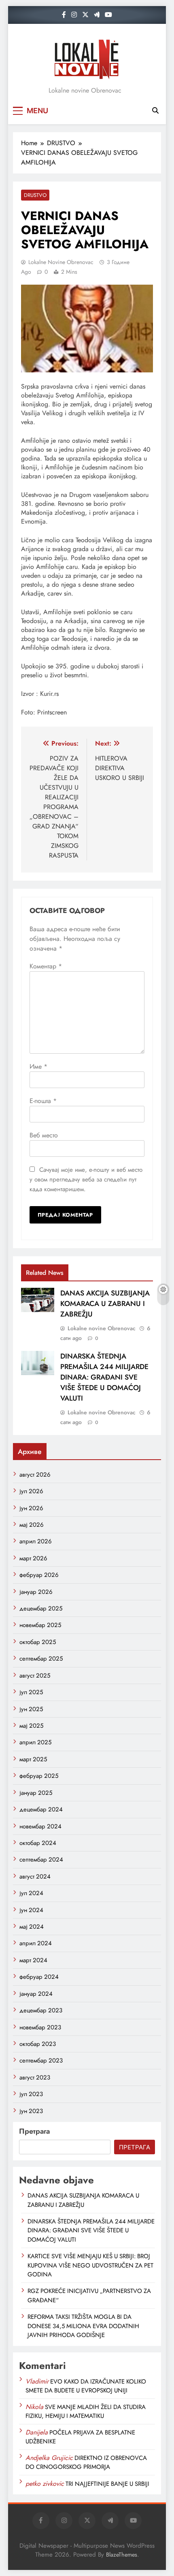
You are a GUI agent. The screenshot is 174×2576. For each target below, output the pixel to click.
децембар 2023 (41, 2010)
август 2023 (35, 2077)
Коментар (46, 966)
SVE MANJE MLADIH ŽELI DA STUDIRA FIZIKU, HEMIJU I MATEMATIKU (86, 2411)
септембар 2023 (41, 2060)
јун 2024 (31, 1910)
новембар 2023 (40, 2027)
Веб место (44, 1135)
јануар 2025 (36, 1793)
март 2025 (33, 1759)
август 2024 (35, 1877)
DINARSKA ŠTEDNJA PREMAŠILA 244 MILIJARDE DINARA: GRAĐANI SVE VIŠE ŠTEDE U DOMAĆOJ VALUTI (104, 1377)
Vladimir (37, 2381)
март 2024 (33, 1960)
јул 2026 (31, 1491)
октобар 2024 (38, 1843)
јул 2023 (31, 2094)
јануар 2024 (36, 1994)
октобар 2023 (38, 2044)
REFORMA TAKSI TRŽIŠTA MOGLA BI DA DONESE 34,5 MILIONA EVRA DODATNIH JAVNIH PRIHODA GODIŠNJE (83, 2326)
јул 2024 (31, 1893)
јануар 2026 (36, 1592)
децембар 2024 (41, 1809)
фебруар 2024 (39, 1977)
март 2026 (33, 1558)
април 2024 (36, 1943)
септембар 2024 (41, 1860)
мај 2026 (32, 1525)
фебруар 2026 (39, 1575)
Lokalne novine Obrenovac (61, 262)
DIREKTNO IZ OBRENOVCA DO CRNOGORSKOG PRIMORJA (86, 2462)
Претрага (34, 2131)
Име (38, 1066)
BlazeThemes (122, 2555)
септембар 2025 (41, 1659)
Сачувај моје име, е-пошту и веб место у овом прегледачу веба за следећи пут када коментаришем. (86, 1179)
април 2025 (35, 1742)
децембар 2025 (41, 1608)
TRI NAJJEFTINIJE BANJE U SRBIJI (107, 2484)
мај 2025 (31, 1726)
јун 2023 (31, 2111)
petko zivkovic (45, 2484)
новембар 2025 (40, 1625)
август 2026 (35, 1475)
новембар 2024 (40, 1826)
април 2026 (36, 1541)
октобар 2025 (38, 1642)
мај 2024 (32, 1927)
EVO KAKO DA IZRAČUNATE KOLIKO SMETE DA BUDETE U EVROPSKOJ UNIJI (86, 2386)
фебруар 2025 (39, 1776)
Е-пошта (43, 1101)
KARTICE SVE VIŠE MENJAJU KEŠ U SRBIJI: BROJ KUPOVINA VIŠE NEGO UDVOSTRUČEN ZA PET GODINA (90, 2265)
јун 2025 (31, 1709)
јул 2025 (31, 1692)
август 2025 (35, 1676)
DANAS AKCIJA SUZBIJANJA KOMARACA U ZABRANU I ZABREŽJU (105, 1304)
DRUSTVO (35, 195)
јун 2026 (31, 1508)
